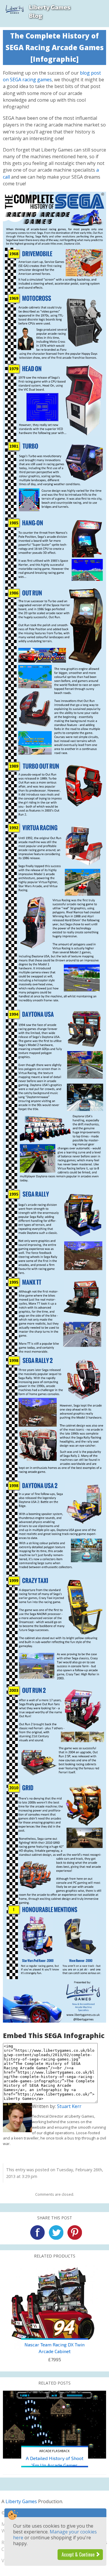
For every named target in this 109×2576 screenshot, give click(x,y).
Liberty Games (21, 2501)
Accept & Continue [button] (79, 2554)
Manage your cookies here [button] (55, 2535)
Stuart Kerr (69, 2106)
